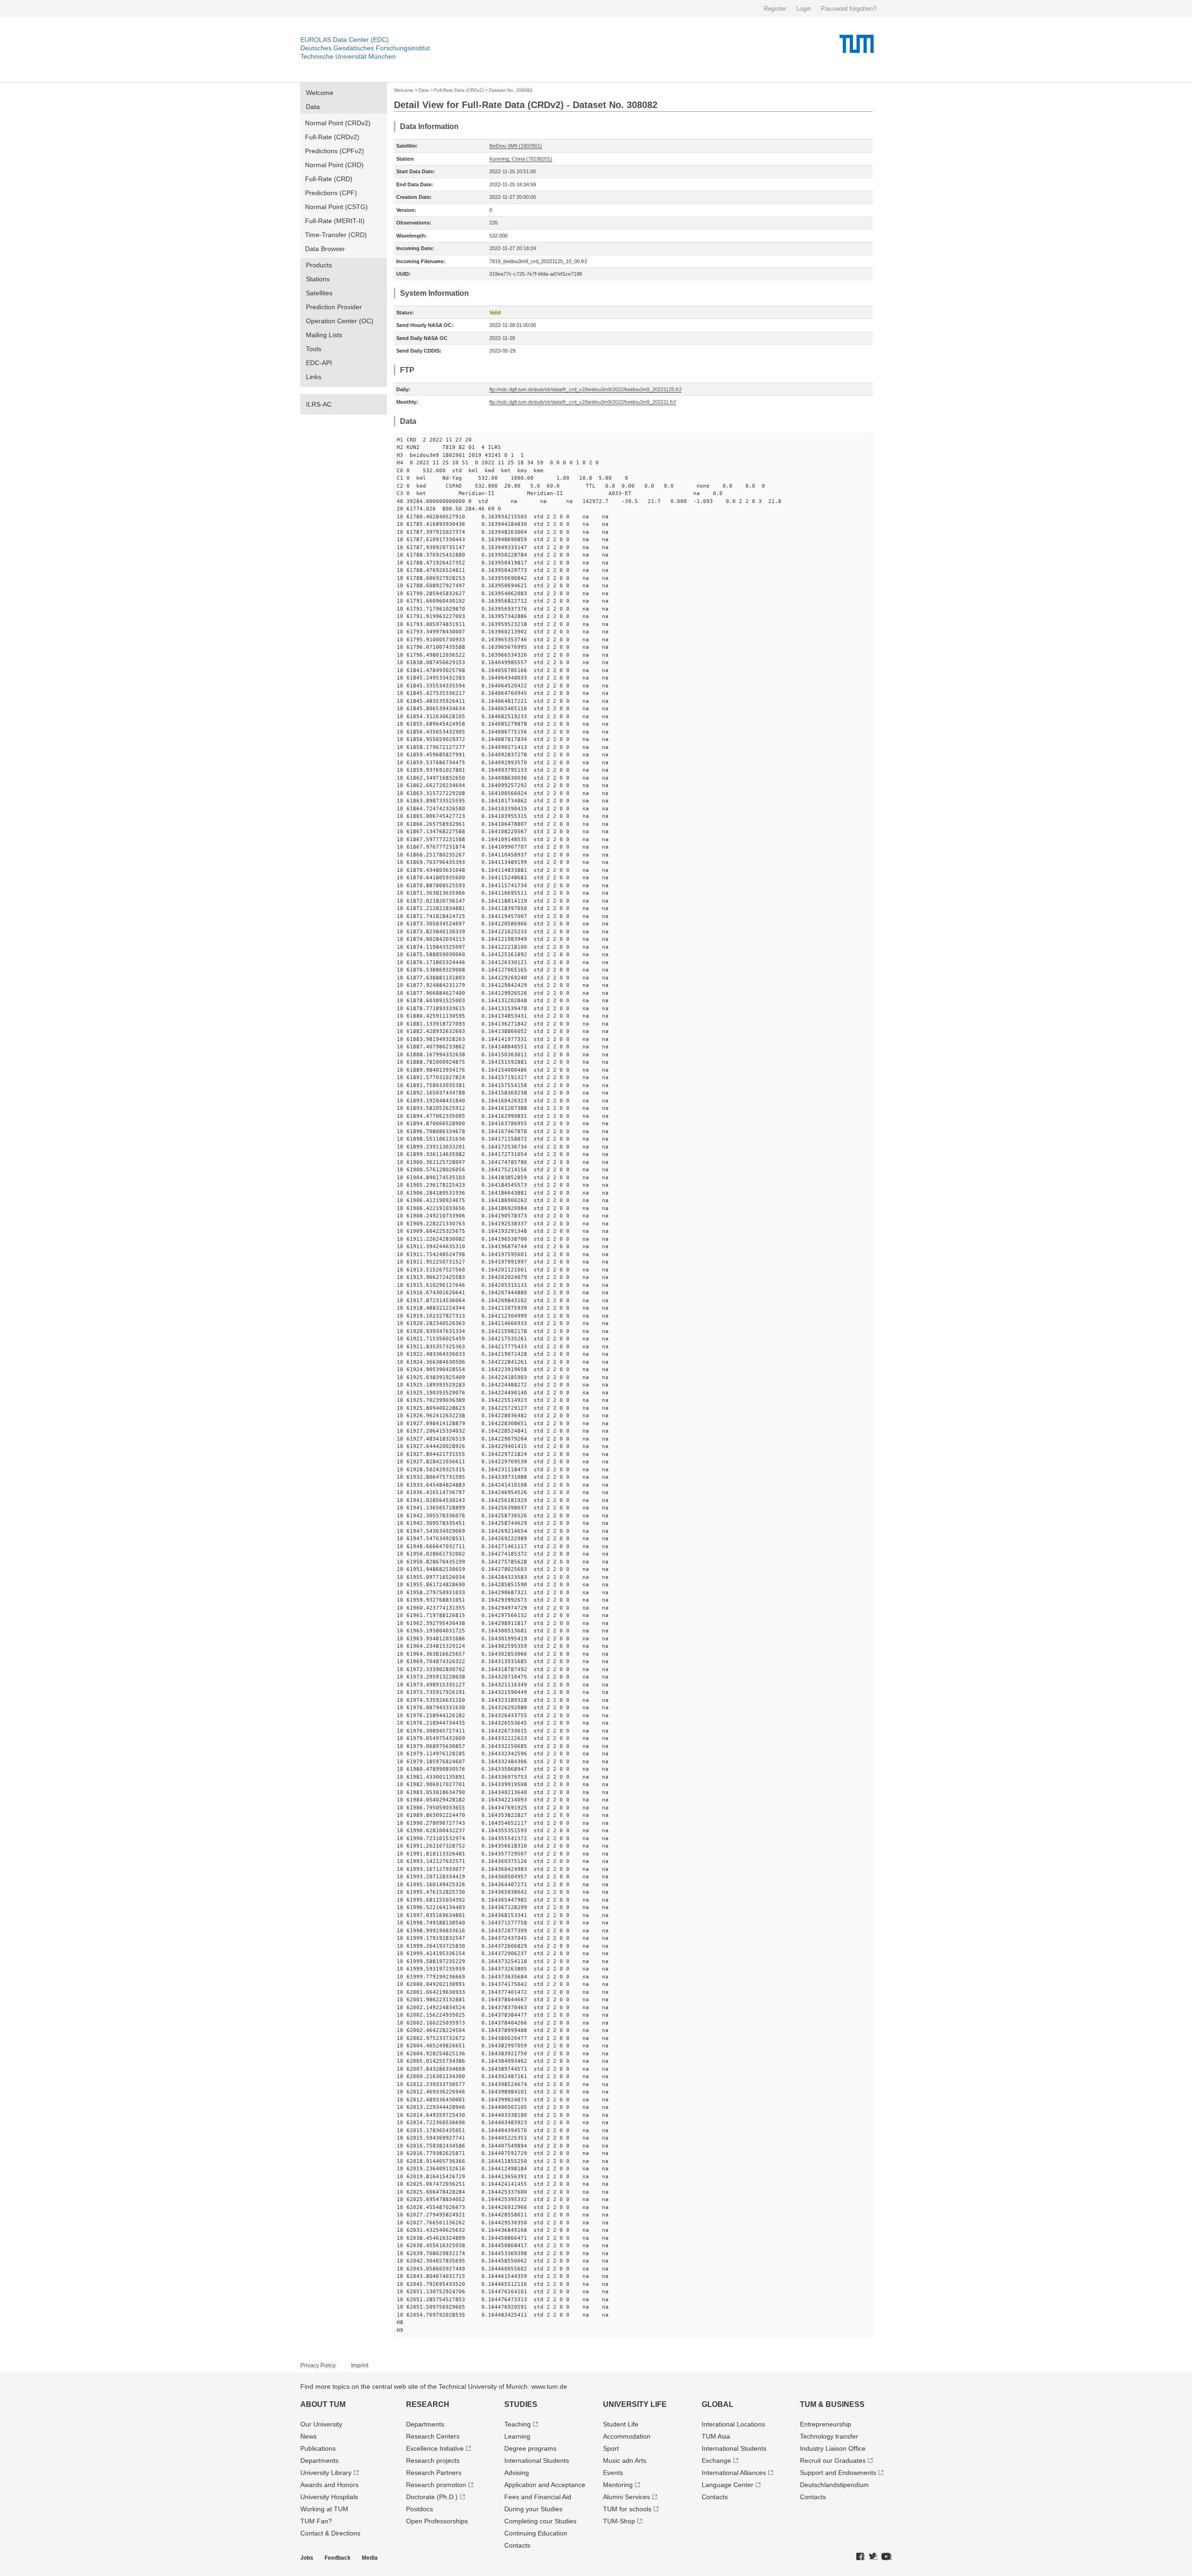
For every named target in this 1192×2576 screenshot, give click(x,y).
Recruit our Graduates (833, 2460)
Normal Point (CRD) (334, 165)
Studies (521, 2404)
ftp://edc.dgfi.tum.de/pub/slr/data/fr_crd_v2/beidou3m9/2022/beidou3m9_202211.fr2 (583, 402)
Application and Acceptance (545, 2485)
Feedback (338, 2558)
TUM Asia (716, 2436)
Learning (517, 2436)
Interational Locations (733, 2424)
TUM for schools (627, 2509)
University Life (635, 2404)
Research (428, 2404)
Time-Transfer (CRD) (336, 235)
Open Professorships (437, 2521)
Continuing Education (536, 2533)
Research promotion (436, 2485)
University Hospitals (329, 2497)
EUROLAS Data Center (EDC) (345, 40)
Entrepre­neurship (826, 2424)
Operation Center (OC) (340, 321)
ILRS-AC (319, 404)
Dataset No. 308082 (511, 90)
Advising (517, 2473)
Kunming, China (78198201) (521, 159)
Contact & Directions (330, 2533)
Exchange (716, 2460)
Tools (314, 349)
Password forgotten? (849, 9)
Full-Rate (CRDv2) (332, 137)
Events (613, 2473)
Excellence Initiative (435, 2448)
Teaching (518, 2424)
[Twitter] (873, 2557)
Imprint (360, 2365)
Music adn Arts (625, 2460)
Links (314, 377)
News (308, 2436)
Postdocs (420, 2509)
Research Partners (434, 2473)
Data (313, 107)
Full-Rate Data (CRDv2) (459, 90)
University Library (326, 2473)
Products (319, 265)
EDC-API (319, 363)
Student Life (621, 2424)
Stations (318, 279)
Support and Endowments (838, 2473)
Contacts (517, 2545)
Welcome (320, 93)
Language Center (728, 2485)
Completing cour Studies (540, 2521)
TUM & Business (832, 2404)
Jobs (307, 2558)
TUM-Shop (619, 2521)
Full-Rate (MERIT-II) (335, 221)
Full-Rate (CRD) (329, 179)
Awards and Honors (329, 2485)
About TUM (323, 2404)
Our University (321, 2424)
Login (803, 9)
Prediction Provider (334, 307)
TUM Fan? (316, 2521)
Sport (611, 2448)
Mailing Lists (324, 335)
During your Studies (533, 2509)
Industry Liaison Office (833, 2448)
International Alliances (734, 2473)
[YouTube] (887, 2557)
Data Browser (325, 249)
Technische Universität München (348, 56)
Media (370, 2558)
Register (775, 9)
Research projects (433, 2460)
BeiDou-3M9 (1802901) (516, 146)
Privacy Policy (318, 2365)
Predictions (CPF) (331, 193)
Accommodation (627, 2436)
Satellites (319, 293)
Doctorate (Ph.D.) (432, 2497)
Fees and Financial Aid (538, 2497)
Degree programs (530, 2448)
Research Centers (433, 2436)
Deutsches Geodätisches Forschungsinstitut (365, 48)
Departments (319, 2460)
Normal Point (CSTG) (336, 207)
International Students (537, 2460)
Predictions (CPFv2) (335, 151)
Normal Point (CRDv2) (338, 123)
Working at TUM (324, 2509)
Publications (318, 2448)
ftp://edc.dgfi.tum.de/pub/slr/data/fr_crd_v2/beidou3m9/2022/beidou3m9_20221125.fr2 (586, 389)
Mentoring (618, 2485)
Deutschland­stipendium (834, 2485)
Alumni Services (626, 2497)
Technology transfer (829, 2436)
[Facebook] (860, 2557)
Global (718, 2404)
